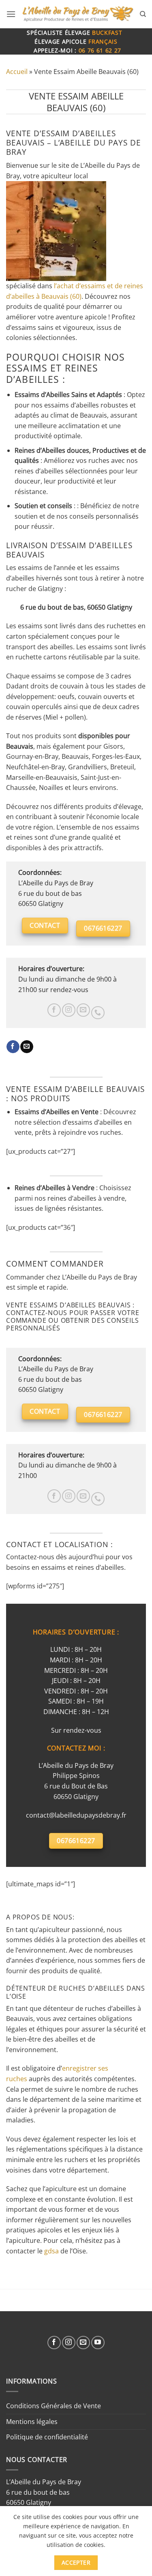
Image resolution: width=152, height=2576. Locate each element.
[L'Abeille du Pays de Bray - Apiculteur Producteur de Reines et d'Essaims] (78, 14)
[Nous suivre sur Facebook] (54, 1010)
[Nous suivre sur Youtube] (98, 2343)
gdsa (51, 2251)
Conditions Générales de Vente (54, 2406)
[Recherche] (143, 14)
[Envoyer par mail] (27, 1047)
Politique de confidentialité (47, 2437)
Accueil (17, 72)
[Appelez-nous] (98, 1013)
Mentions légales (32, 2422)
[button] (11, 14)
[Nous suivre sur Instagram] (69, 1010)
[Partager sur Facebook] (13, 1047)
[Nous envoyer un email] (83, 1010)
